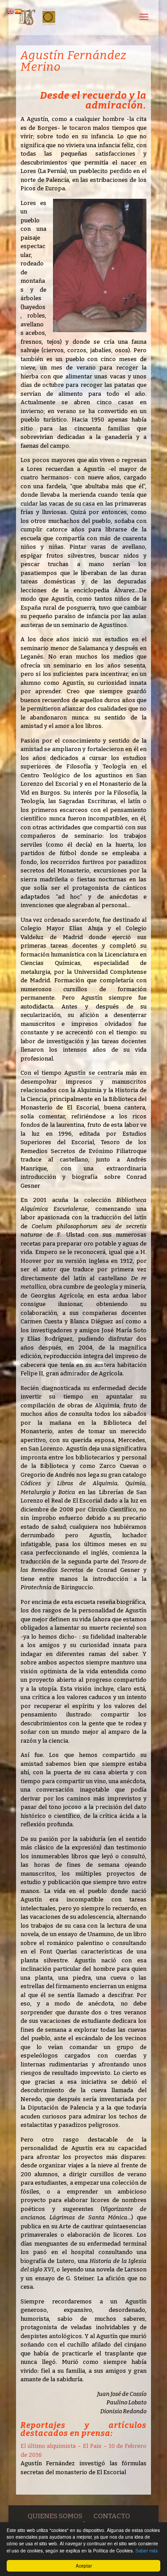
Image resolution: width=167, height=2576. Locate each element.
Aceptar (84, 2566)
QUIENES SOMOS (55, 2516)
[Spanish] (19, 11)
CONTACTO (112, 2516)
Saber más (147, 2550)
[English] (11, 11)
